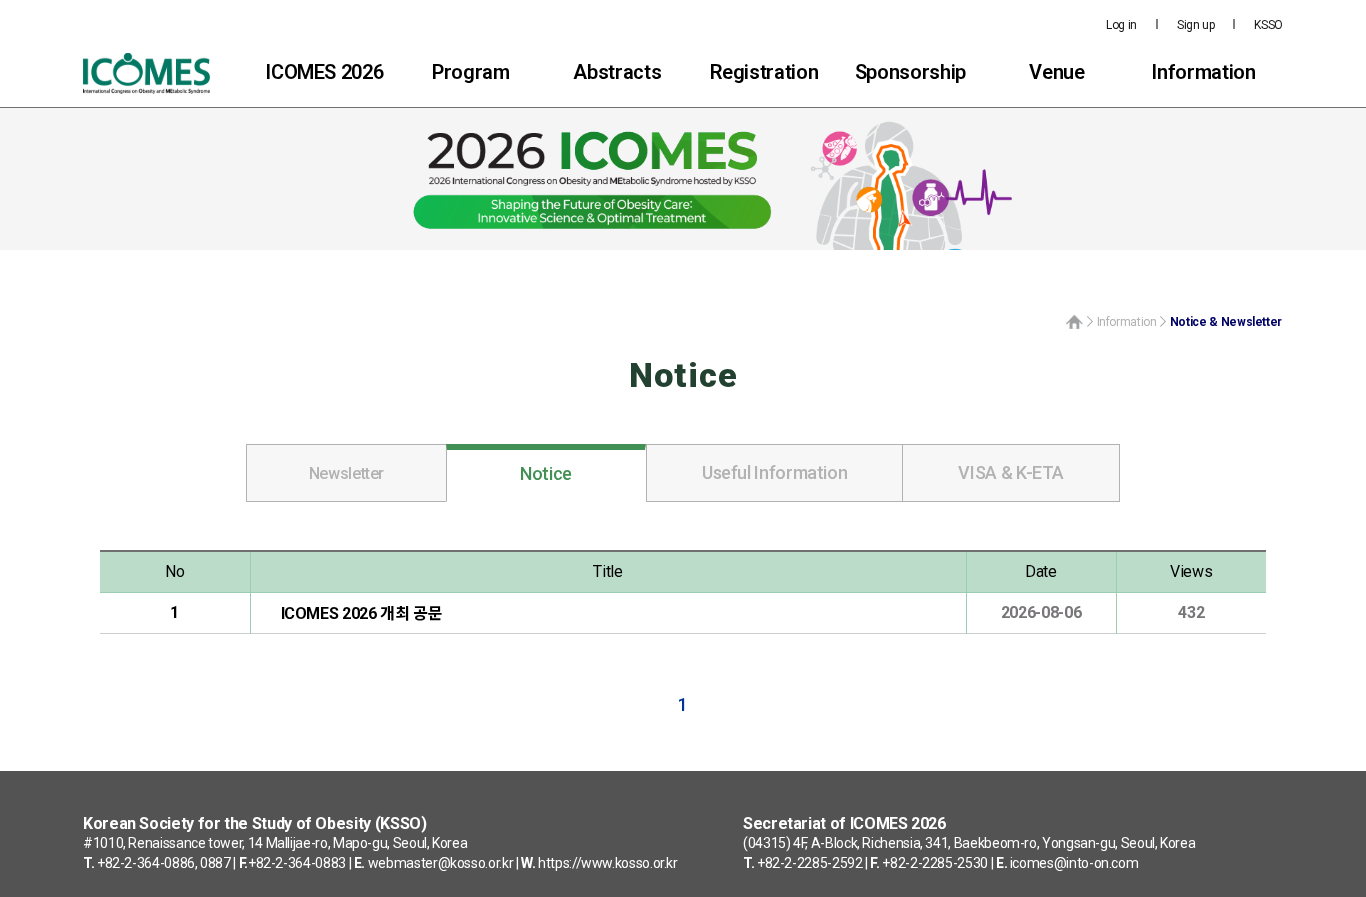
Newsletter (346, 473)
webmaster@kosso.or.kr (440, 863)
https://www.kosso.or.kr (608, 863)
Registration (764, 72)
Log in (1121, 25)
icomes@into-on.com (1074, 863)
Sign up (1195, 25)
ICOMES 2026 (324, 72)
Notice (546, 473)
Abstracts (617, 72)
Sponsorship (910, 72)
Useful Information (775, 472)
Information (1203, 72)
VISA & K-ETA (1011, 472)
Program (470, 72)
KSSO (1268, 25)
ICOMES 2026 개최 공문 (362, 614)
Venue (1056, 72)
